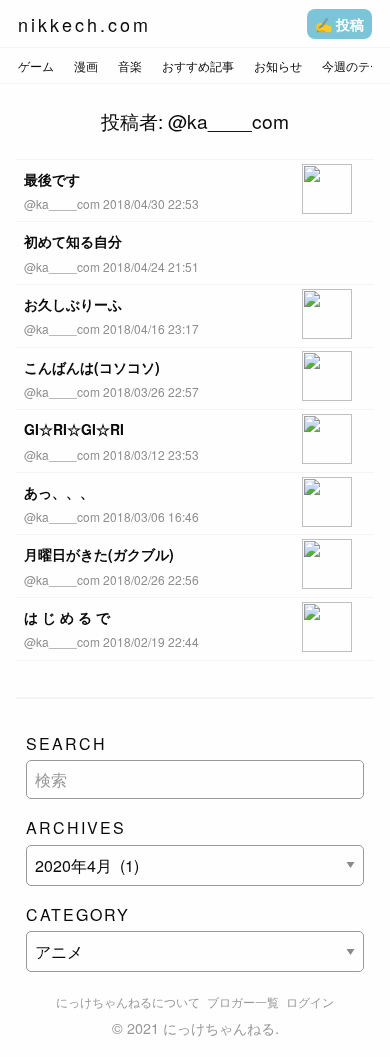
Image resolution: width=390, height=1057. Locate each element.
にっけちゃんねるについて (128, 1001)
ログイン (310, 1001)
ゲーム (36, 65)
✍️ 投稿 (339, 24)
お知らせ (278, 65)
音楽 (130, 65)
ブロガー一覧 (243, 1001)
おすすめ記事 (198, 65)
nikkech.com (84, 24)
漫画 (86, 65)
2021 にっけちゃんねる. (203, 1027)
